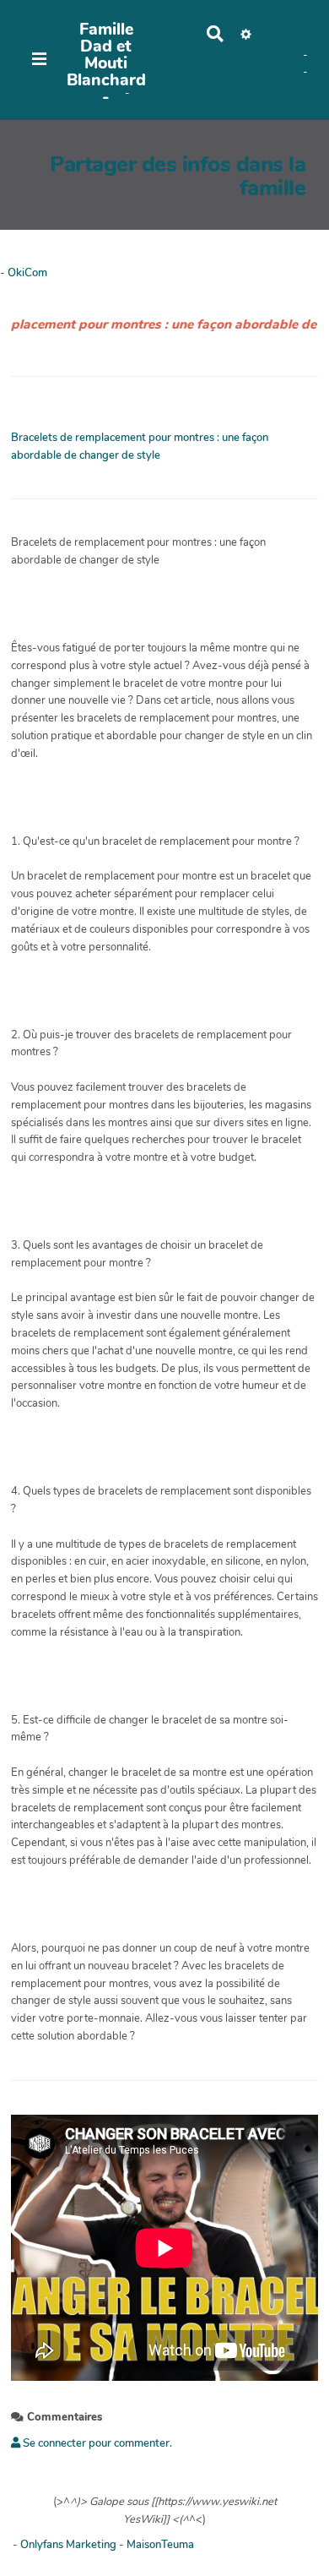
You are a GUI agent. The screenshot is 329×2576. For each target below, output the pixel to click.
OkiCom (104, 93)
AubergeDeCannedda (248, 72)
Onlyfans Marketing (70, 2545)
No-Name (283, 33)
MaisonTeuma (160, 2545)
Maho (289, 55)
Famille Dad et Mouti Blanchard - (106, 63)
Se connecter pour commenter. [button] (96, 2443)
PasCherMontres (106, 111)
